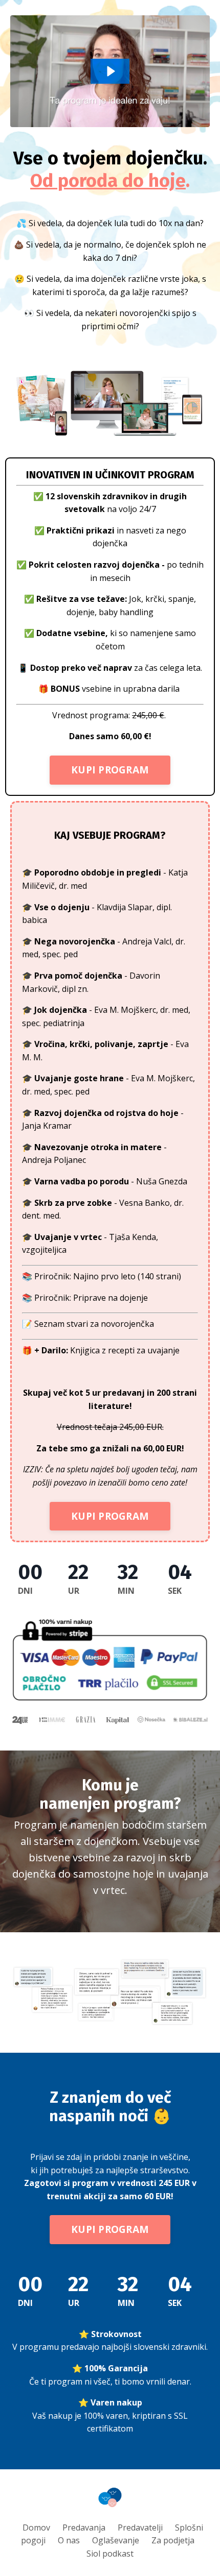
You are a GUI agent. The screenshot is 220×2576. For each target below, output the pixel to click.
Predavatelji (140, 2528)
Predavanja (84, 2528)
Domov (36, 2528)
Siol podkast (110, 2554)
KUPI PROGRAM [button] (110, 770)
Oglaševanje (116, 2540)
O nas (69, 2540)
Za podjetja (173, 2540)
